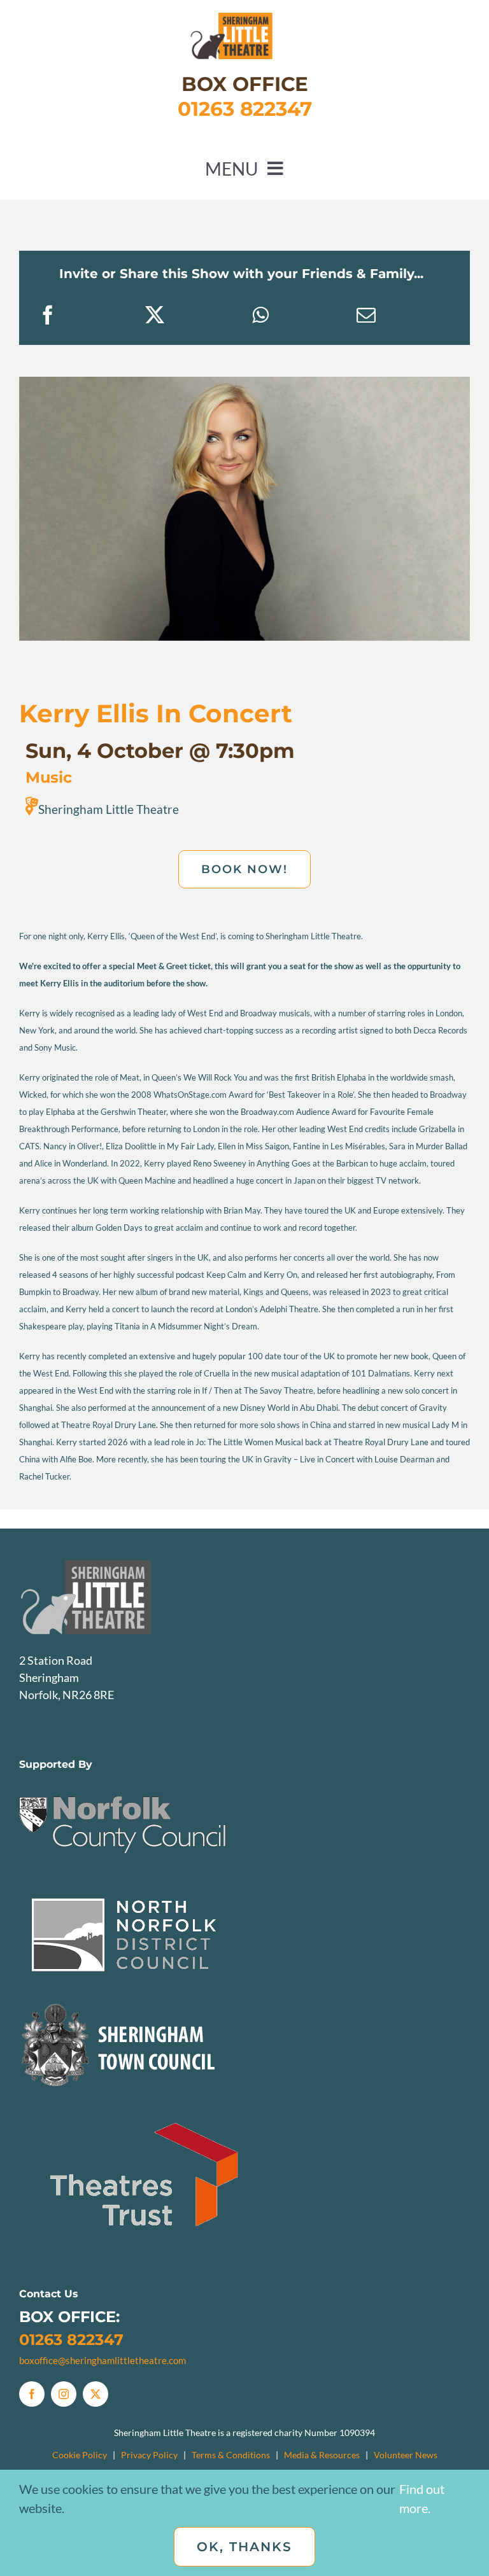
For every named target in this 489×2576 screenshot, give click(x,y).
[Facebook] (48, 314)
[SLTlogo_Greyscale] (111, 1566)
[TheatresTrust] (146, 2112)
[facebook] (32, 2394)
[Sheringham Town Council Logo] (124, 2002)
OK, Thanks (244, 2547)
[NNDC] (124, 1892)
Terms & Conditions (231, 2455)
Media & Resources (322, 2455)
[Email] (366, 314)
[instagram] (64, 2394)
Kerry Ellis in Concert (156, 713)
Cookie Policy (80, 2455)
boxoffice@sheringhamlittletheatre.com (103, 2360)
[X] (155, 314)
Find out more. (422, 2498)
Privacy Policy (149, 2455)
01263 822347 (71, 2340)
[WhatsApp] (260, 314)
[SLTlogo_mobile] (244, 18)
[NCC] (124, 1782)
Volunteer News (406, 2455)
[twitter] (96, 2394)
